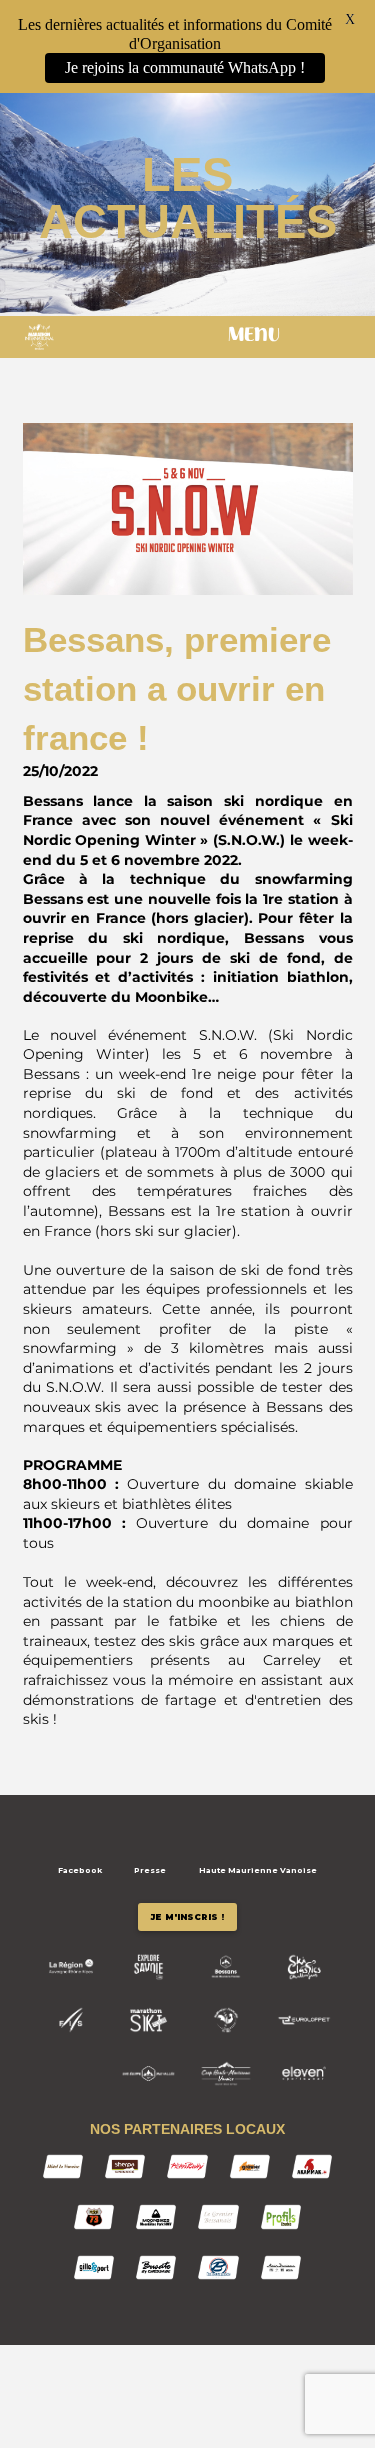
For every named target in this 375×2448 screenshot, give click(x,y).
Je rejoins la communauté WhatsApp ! (185, 67)
